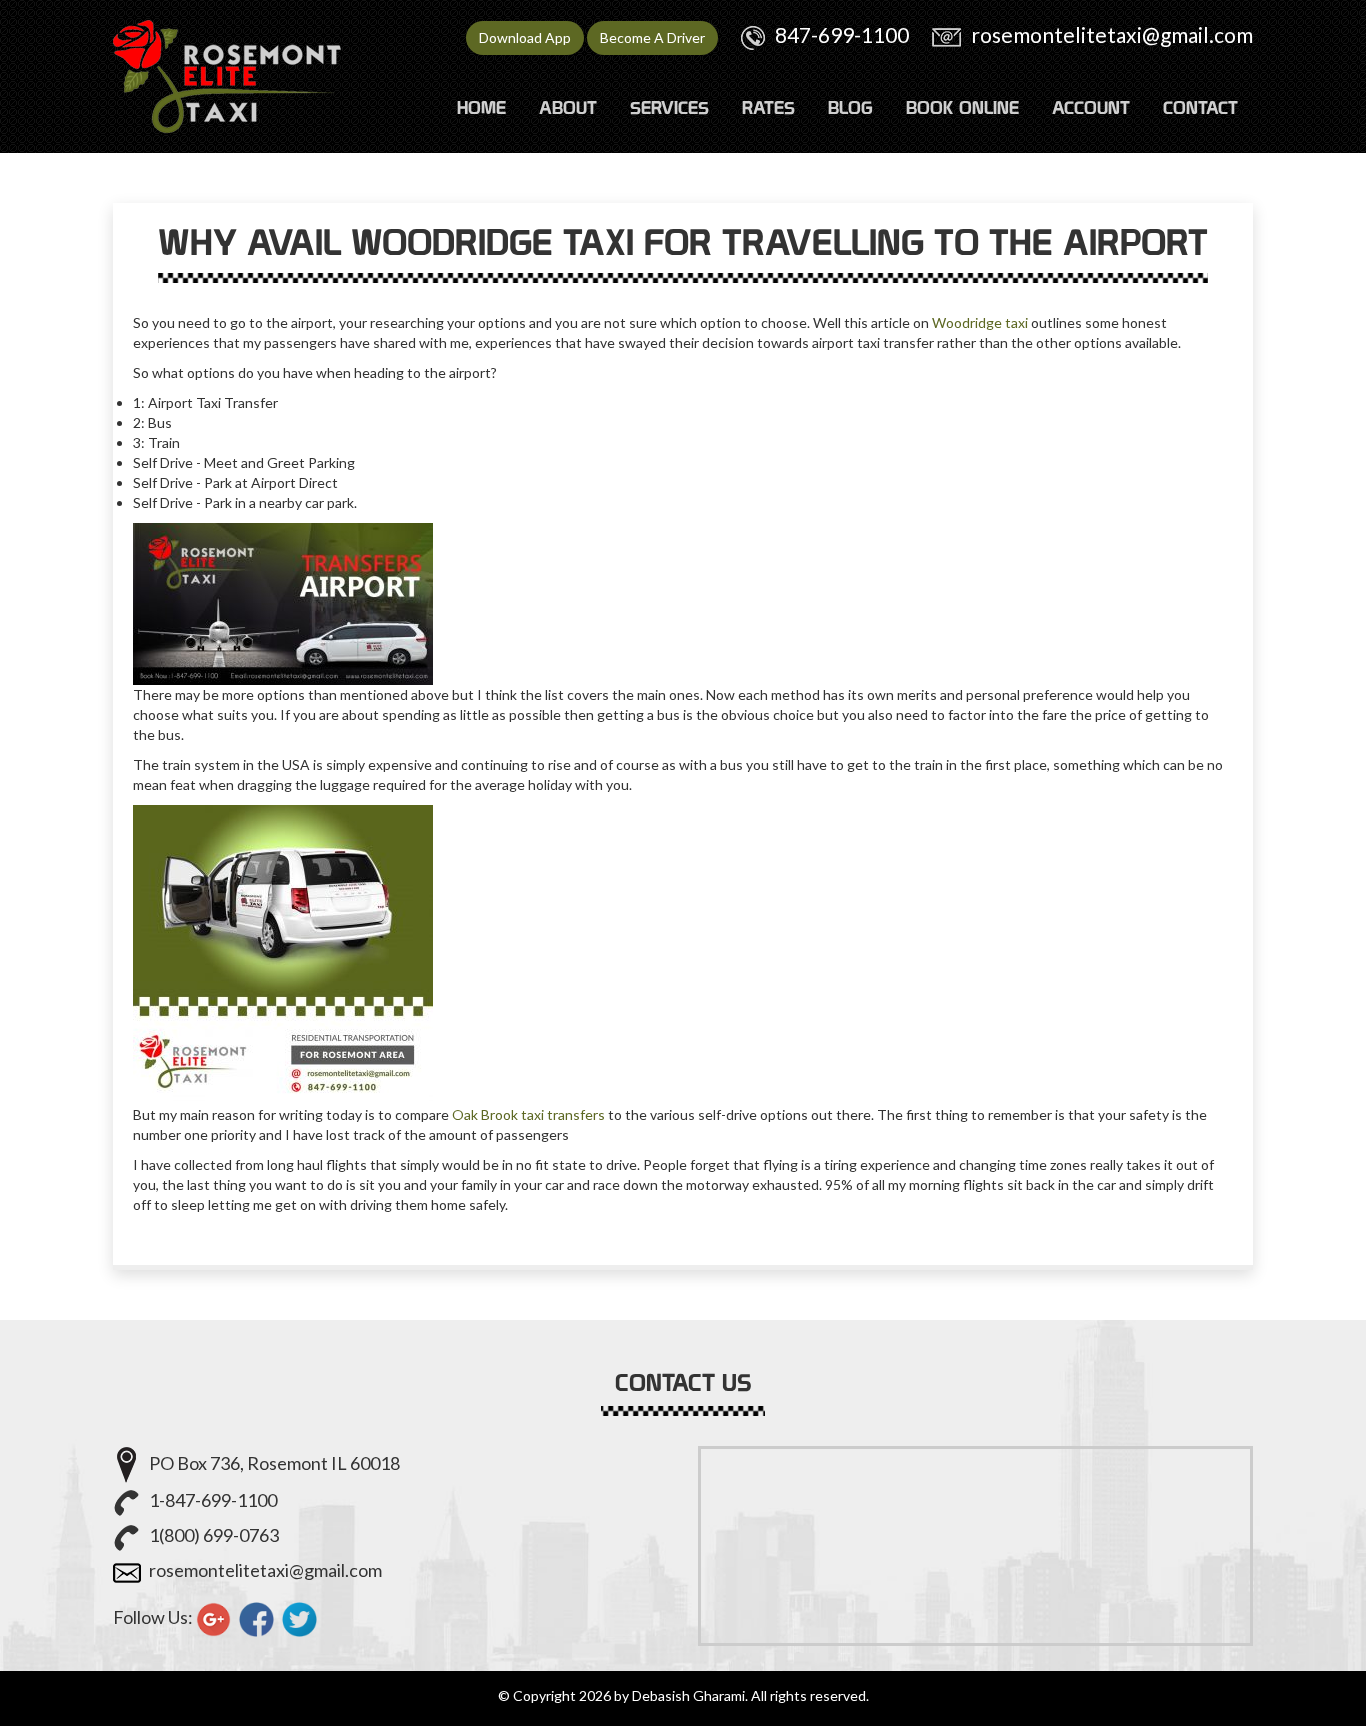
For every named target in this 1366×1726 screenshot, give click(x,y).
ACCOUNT (1091, 107)
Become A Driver (652, 37)
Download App (525, 37)
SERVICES (669, 107)
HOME (481, 107)
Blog (850, 107)
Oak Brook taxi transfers (528, 1114)
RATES (768, 107)
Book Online (962, 107)
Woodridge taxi (980, 322)
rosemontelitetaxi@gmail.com (1112, 34)
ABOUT (568, 107)
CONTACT (1200, 107)
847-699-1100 (842, 34)
